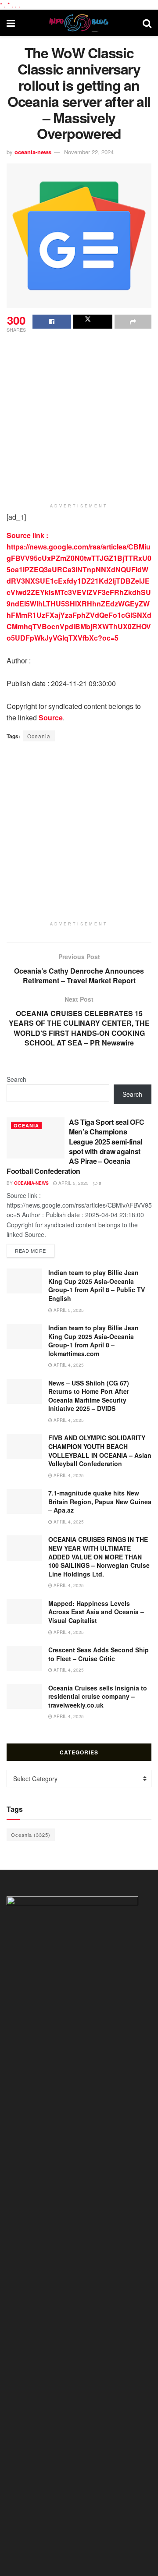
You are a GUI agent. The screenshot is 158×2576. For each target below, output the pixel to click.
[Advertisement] (79, 418)
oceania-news (33, 152)
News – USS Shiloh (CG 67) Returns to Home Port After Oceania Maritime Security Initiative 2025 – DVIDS (89, 1396)
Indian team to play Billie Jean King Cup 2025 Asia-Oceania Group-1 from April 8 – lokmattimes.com (93, 1341)
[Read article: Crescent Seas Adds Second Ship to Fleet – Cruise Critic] (24, 1658)
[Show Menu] (11, 23)
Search (16, 1079)
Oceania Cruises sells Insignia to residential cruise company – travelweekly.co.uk (98, 1696)
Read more (35, 1250)
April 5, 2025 (73, 1183)
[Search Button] (147, 23)
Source (51, 718)
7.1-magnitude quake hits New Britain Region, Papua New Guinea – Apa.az (100, 1501)
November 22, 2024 (89, 152)
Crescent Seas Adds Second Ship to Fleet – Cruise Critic (99, 1654)
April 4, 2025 (68, 1365)
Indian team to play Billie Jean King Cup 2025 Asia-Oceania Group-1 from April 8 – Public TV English (97, 1285)
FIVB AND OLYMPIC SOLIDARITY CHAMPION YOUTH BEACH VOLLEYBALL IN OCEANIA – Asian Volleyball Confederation (100, 1451)
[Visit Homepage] (79, 23)
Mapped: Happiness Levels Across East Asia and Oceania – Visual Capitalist (96, 1612)
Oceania (39, 736)
